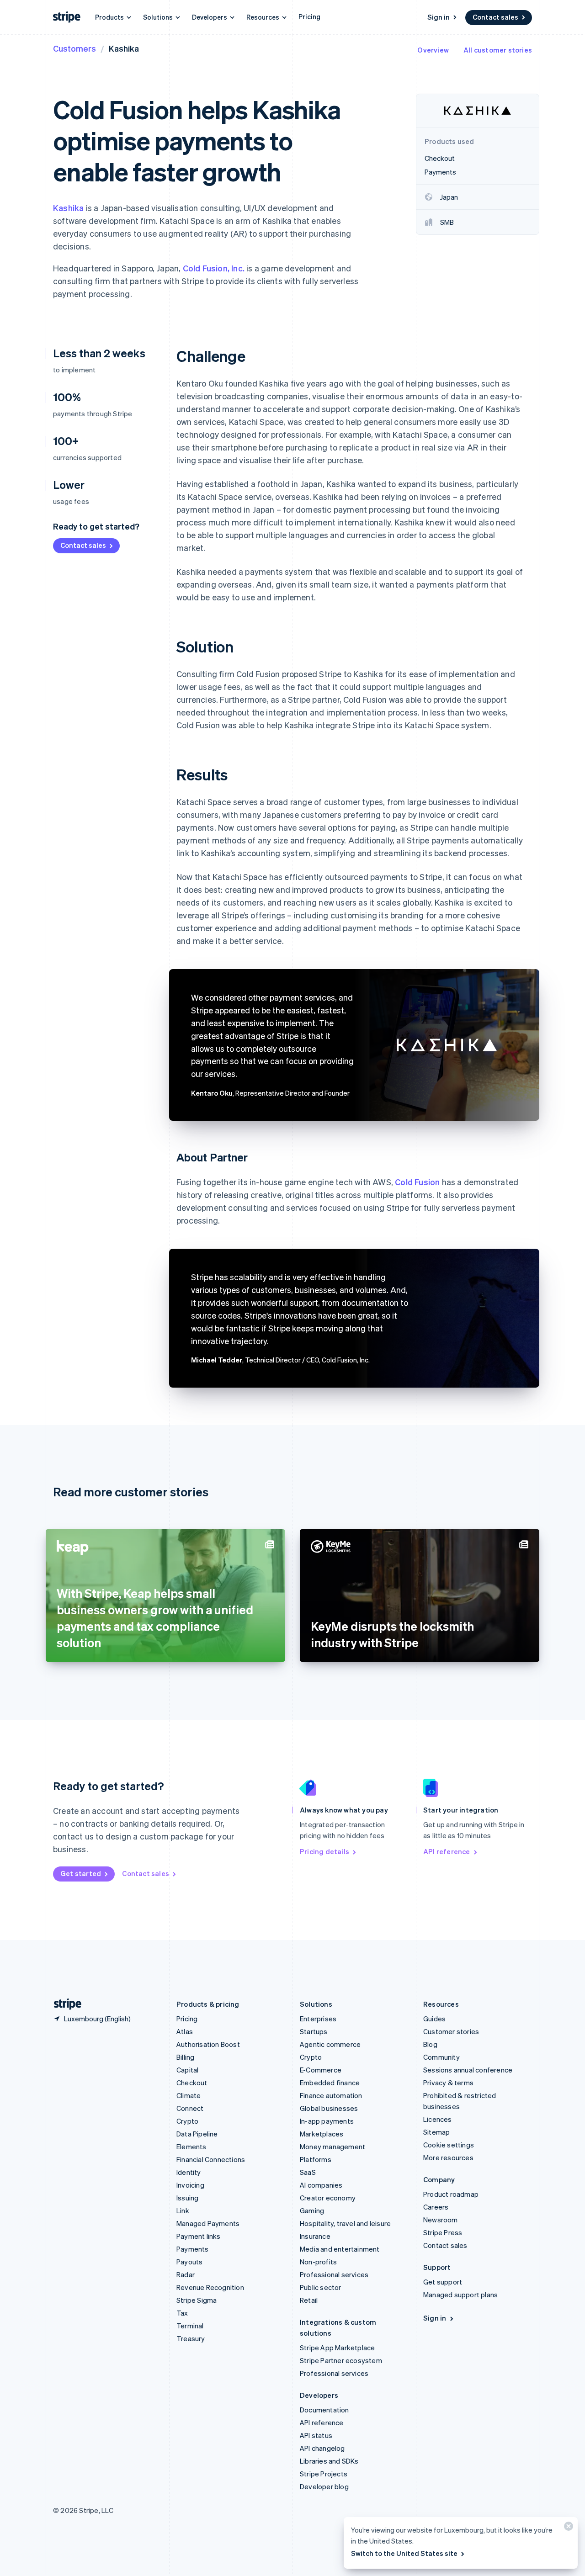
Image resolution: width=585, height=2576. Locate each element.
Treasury (191, 2338)
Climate (189, 2095)
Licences (438, 2119)
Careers (436, 2207)
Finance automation (331, 2095)
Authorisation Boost (208, 2044)
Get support (443, 2282)
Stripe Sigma (197, 2300)
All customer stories (498, 50)
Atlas (185, 2031)
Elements (191, 2147)
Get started (81, 1873)
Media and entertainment (340, 2249)
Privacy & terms (448, 2083)
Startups (314, 2031)
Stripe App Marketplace (337, 2348)
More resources (448, 2157)
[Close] (567, 2528)
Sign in (439, 17)
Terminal (190, 2326)
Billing (185, 2057)
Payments (193, 2249)
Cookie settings (449, 2145)
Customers (74, 48)
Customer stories (451, 2031)
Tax (182, 2313)
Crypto (187, 2121)
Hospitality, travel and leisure (345, 2223)
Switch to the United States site (404, 2553)
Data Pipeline (197, 2134)
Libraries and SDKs (329, 2461)
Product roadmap (451, 2194)
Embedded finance (330, 2083)
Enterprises (318, 2019)
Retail (309, 2300)
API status (316, 2435)
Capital (187, 2070)
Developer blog (324, 2486)
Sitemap (436, 2132)
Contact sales (495, 17)
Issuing (187, 2198)
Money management (332, 2147)
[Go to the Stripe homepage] (64, 2004)
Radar (186, 2274)
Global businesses (329, 2108)
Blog (430, 2044)
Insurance (315, 2236)
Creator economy (328, 2198)
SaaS (308, 2172)
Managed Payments (208, 2223)
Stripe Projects (324, 2474)
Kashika (68, 208)
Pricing (309, 16)
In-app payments (327, 2121)
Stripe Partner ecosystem (341, 2360)
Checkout (192, 2083)
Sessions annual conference (468, 2070)
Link (183, 2210)
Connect (190, 2108)
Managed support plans (460, 2295)
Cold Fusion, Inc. (214, 268)
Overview (433, 50)
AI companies (321, 2185)
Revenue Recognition (210, 2287)
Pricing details (324, 1851)
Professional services (334, 2274)
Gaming (312, 2210)
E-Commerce (321, 2070)
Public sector (321, 2287)
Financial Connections (211, 2159)
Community (441, 2057)
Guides (434, 2019)
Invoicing (190, 2185)
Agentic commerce (330, 2044)
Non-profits (318, 2262)
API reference (447, 1851)
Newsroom (441, 2220)
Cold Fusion (417, 1182)
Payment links (199, 2236)
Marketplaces (322, 2134)
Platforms (316, 2159)
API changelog (322, 2448)
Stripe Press (443, 2232)
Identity (189, 2172)
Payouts (189, 2262)
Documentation (324, 2410)
